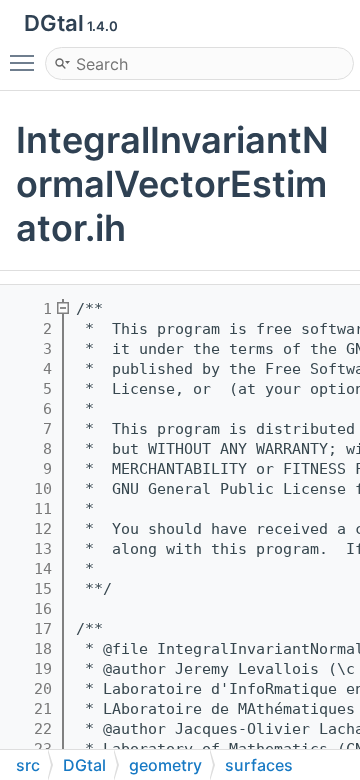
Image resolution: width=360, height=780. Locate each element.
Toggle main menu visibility (26, 62)
